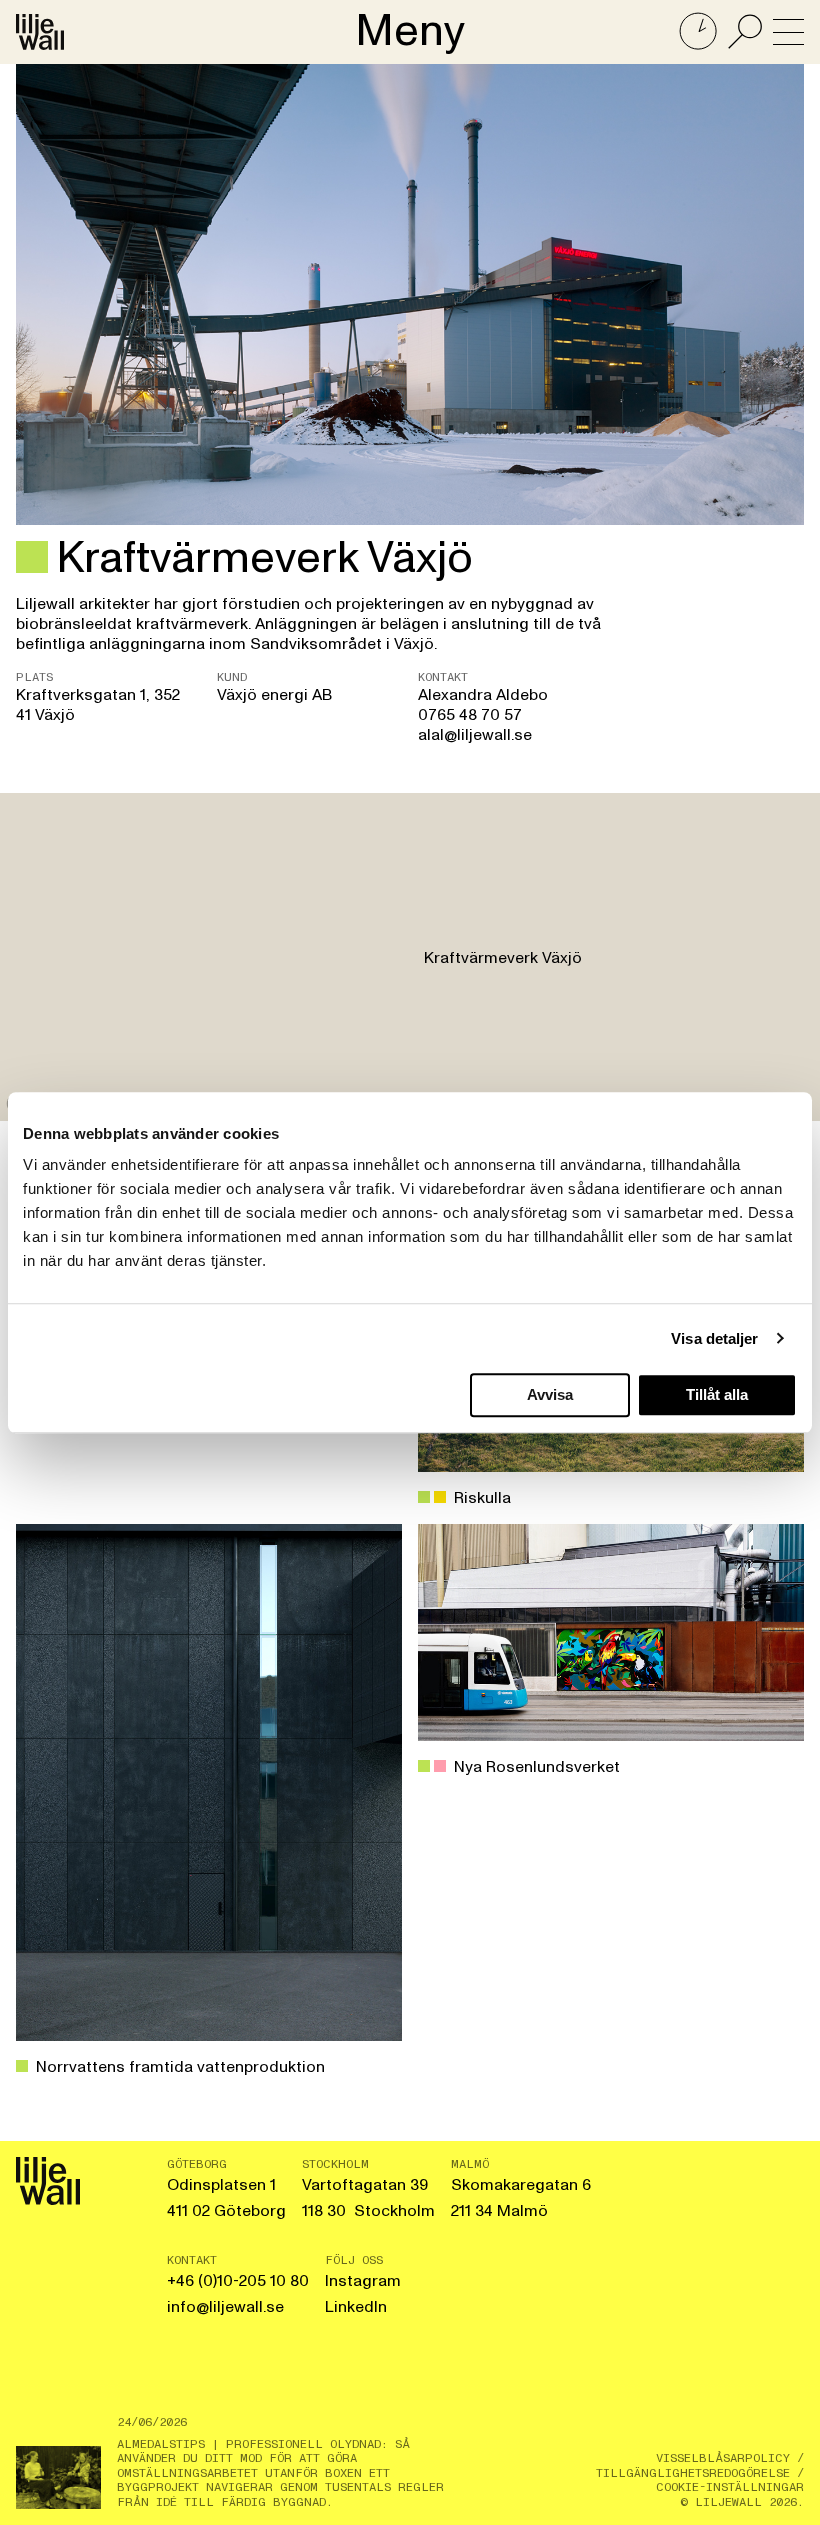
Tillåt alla (717, 1394)
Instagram (363, 2281)
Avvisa (550, 1394)
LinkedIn (356, 2307)
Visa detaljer (714, 1338)
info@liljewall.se (225, 2307)
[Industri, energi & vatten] (32, 557)
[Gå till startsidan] (40, 32)
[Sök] (745, 32)
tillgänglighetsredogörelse (693, 2473)
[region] (410, 957)
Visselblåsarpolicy (723, 2458)
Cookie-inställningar (730, 2487)
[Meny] (788, 32)
